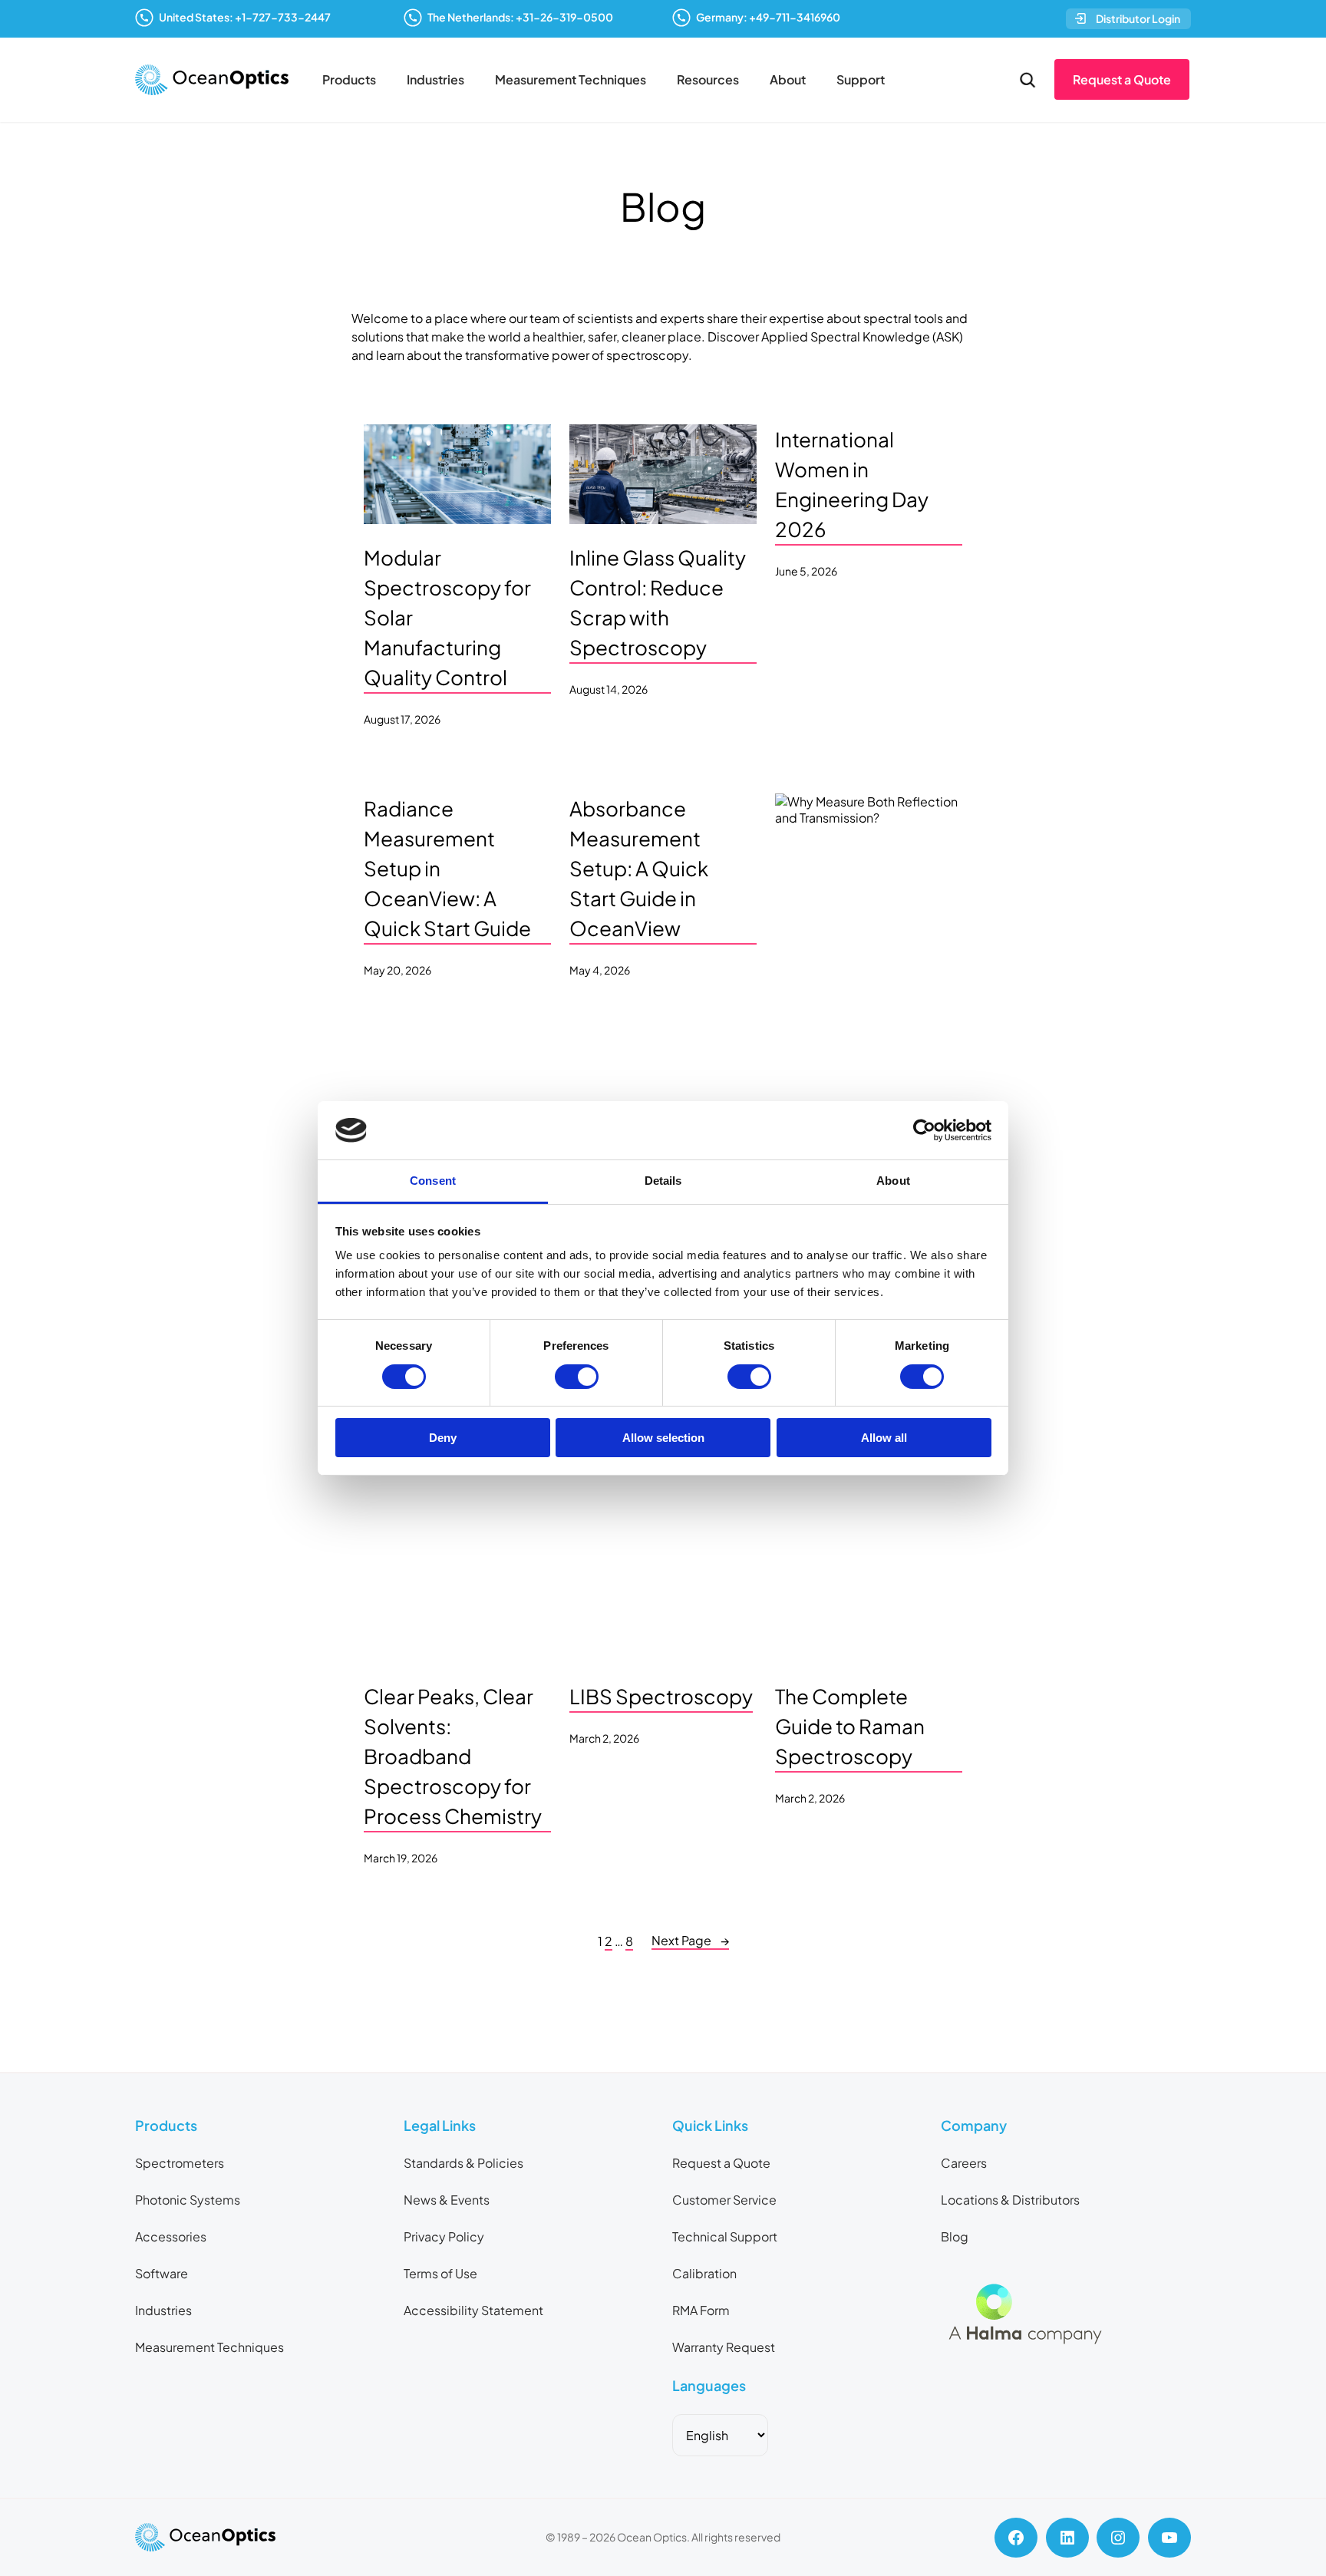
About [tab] (893, 1181)
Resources (708, 79)
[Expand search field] (1027, 80)
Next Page (690, 1940)
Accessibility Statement (473, 2310)
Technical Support (725, 2236)
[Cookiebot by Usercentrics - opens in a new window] (924, 1130)
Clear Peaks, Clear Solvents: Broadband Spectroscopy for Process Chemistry (453, 1756)
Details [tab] (663, 1181)
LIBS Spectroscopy (661, 1696)
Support (861, 79)
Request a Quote (1122, 79)
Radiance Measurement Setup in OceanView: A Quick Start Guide (447, 868)
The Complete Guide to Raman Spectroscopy (850, 1726)
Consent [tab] (433, 1181)
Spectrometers (180, 2163)
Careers (964, 2163)
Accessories (171, 2236)
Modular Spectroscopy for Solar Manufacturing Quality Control (447, 617)
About (788, 79)
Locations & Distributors (1010, 2200)
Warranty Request (724, 2347)
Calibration (704, 2273)
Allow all (884, 1438)
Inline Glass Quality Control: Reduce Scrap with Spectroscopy (658, 602)
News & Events (447, 2200)
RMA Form (701, 2310)
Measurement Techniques (571, 79)
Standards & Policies (463, 2163)
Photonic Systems (188, 2200)
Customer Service (724, 2200)
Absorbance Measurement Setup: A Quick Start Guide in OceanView (639, 868)
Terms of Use (440, 2273)
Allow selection (663, 1438)
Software (162, 2273)
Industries (435, 79)
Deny (443, 1438)
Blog (955, 2236)
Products (349, 79)
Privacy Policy (444, 2236)
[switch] (577, 1377)
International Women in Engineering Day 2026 (852, 484)
